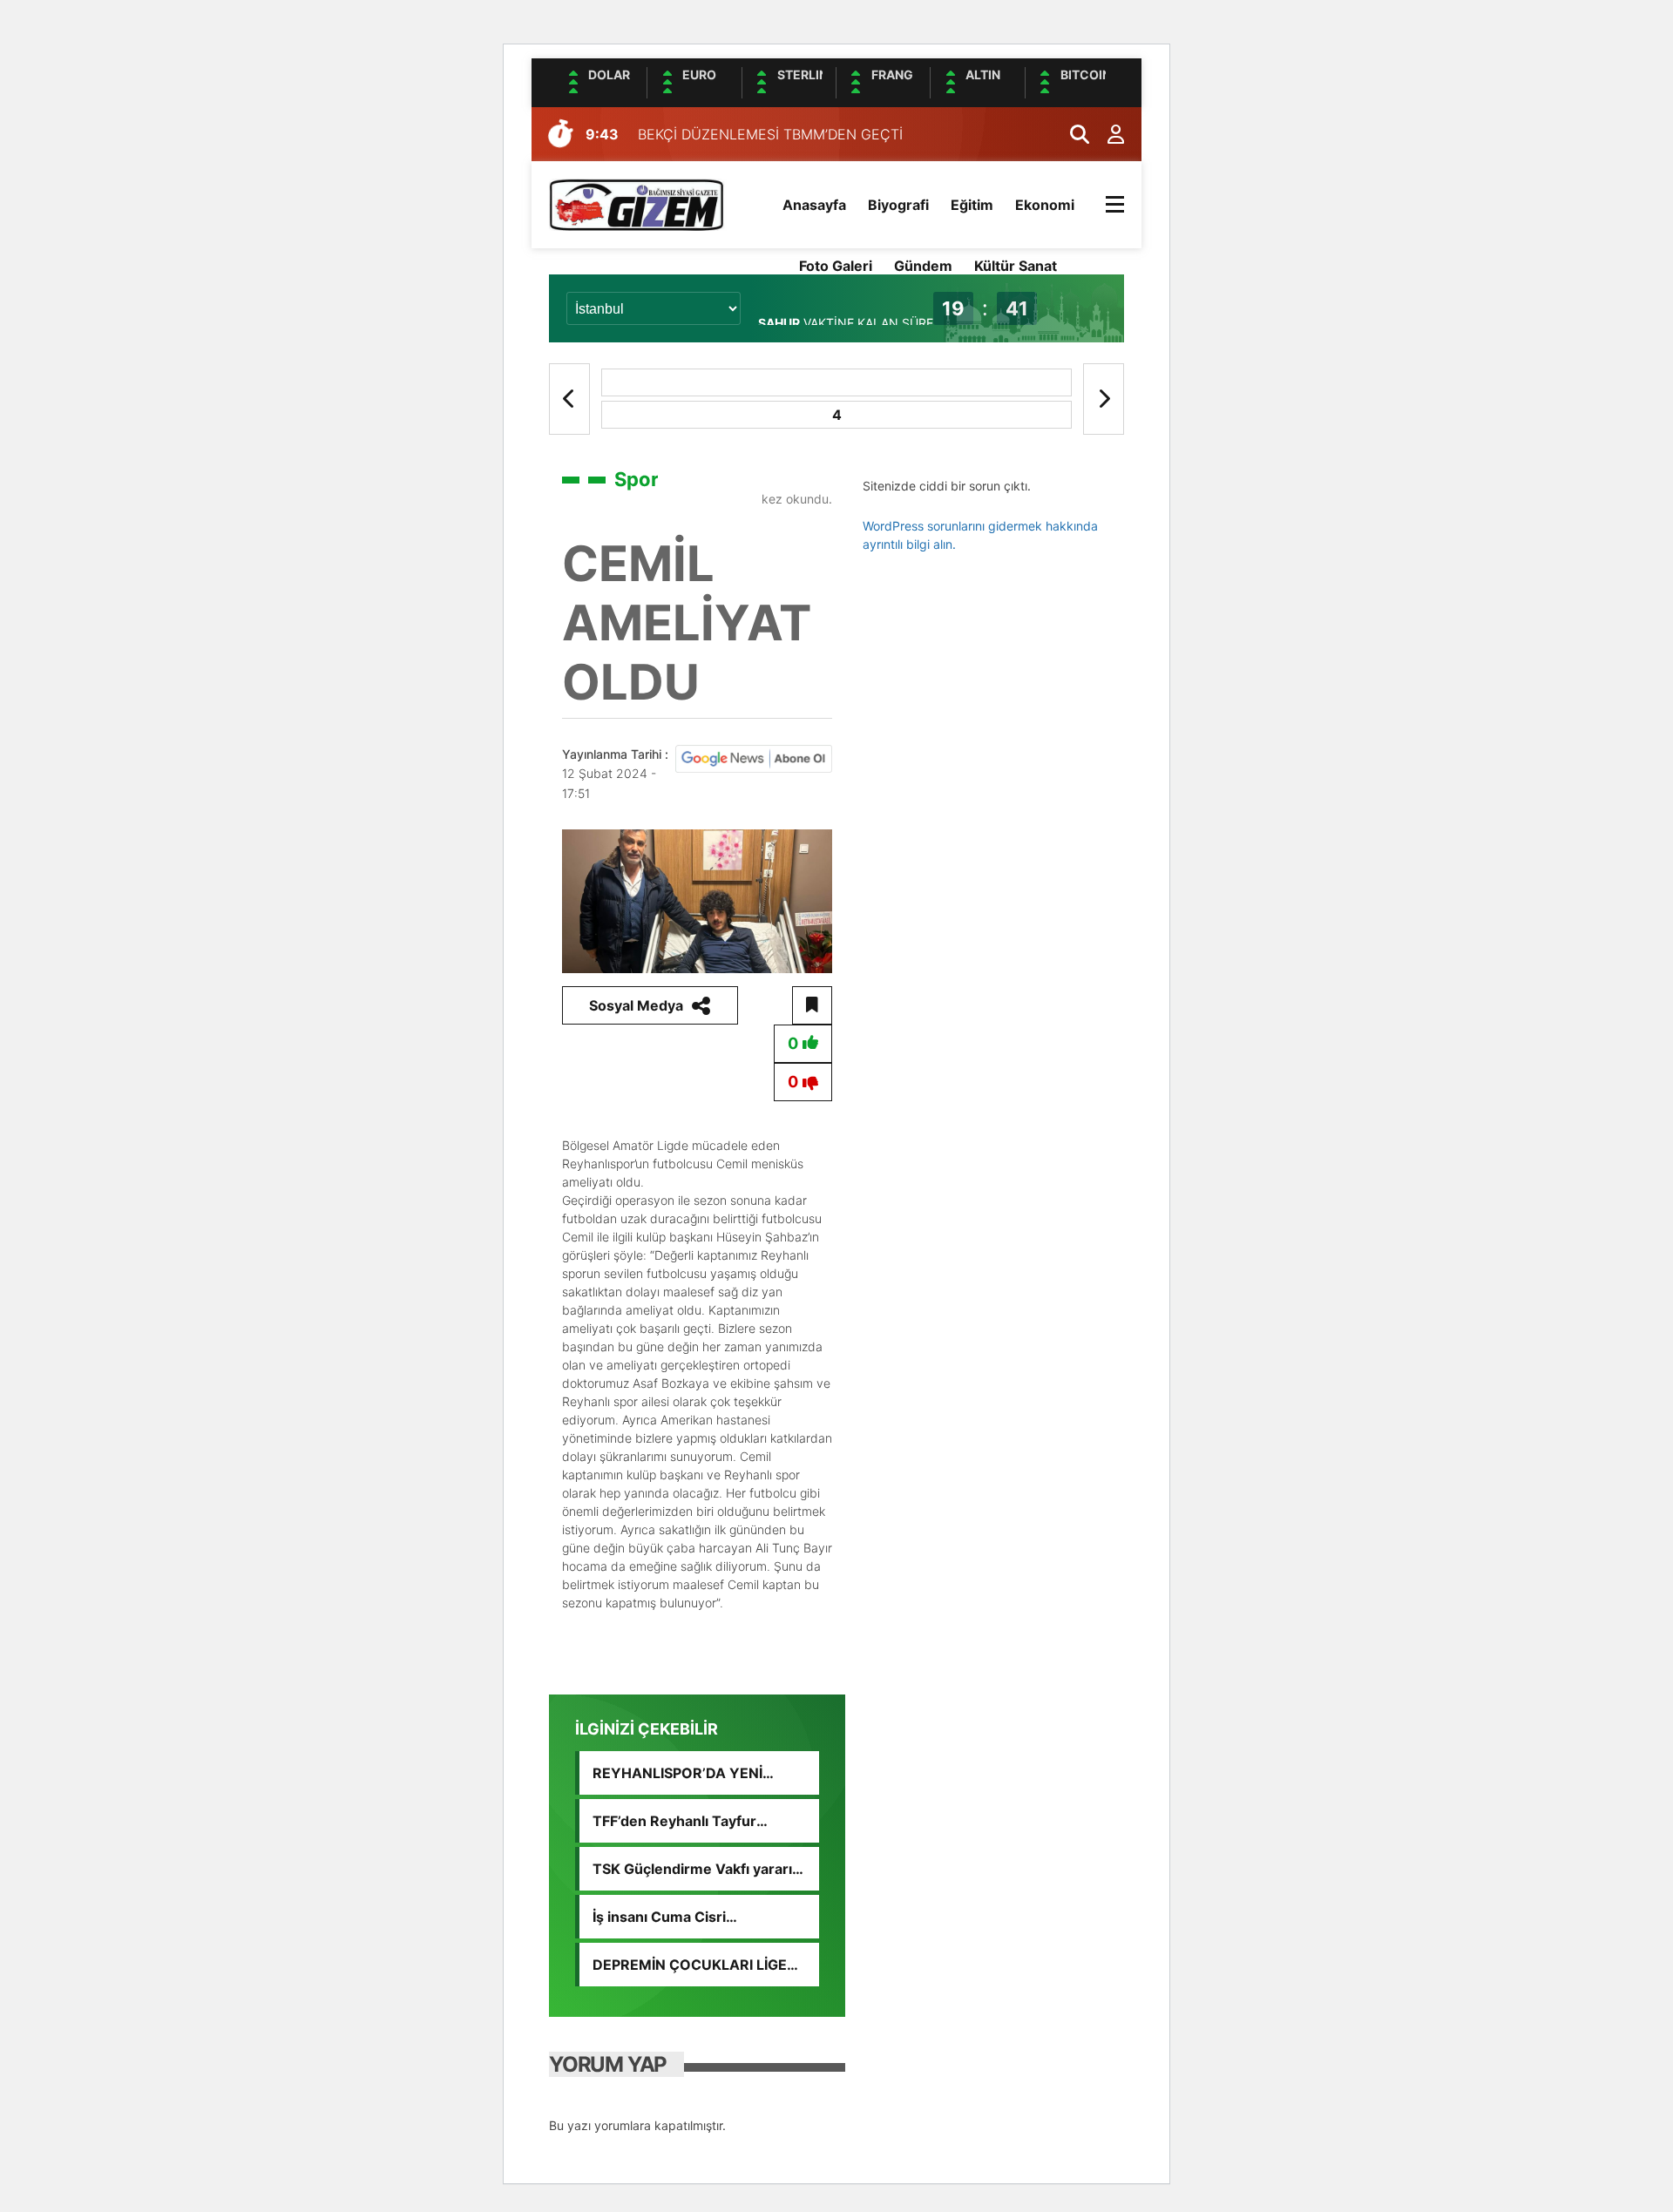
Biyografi (898, 205)
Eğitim (972, 205)
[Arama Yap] (1072, 134)
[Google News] (754, 758)
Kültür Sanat (1016, 266)
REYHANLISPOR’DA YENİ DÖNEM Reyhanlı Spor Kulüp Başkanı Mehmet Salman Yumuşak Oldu (689, 1773)
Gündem (923, 266)
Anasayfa (814, 205)
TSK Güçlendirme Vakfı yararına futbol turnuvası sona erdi (701, 1869)
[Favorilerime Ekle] (812, 1005)
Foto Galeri (836, 266)
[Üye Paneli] (1107, 134)
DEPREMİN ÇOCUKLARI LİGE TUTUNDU (690, 1965)
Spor (637, 479)
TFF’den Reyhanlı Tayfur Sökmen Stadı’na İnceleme (682, 1821)
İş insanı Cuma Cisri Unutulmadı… (659, 1917)
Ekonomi (1045, 205)
